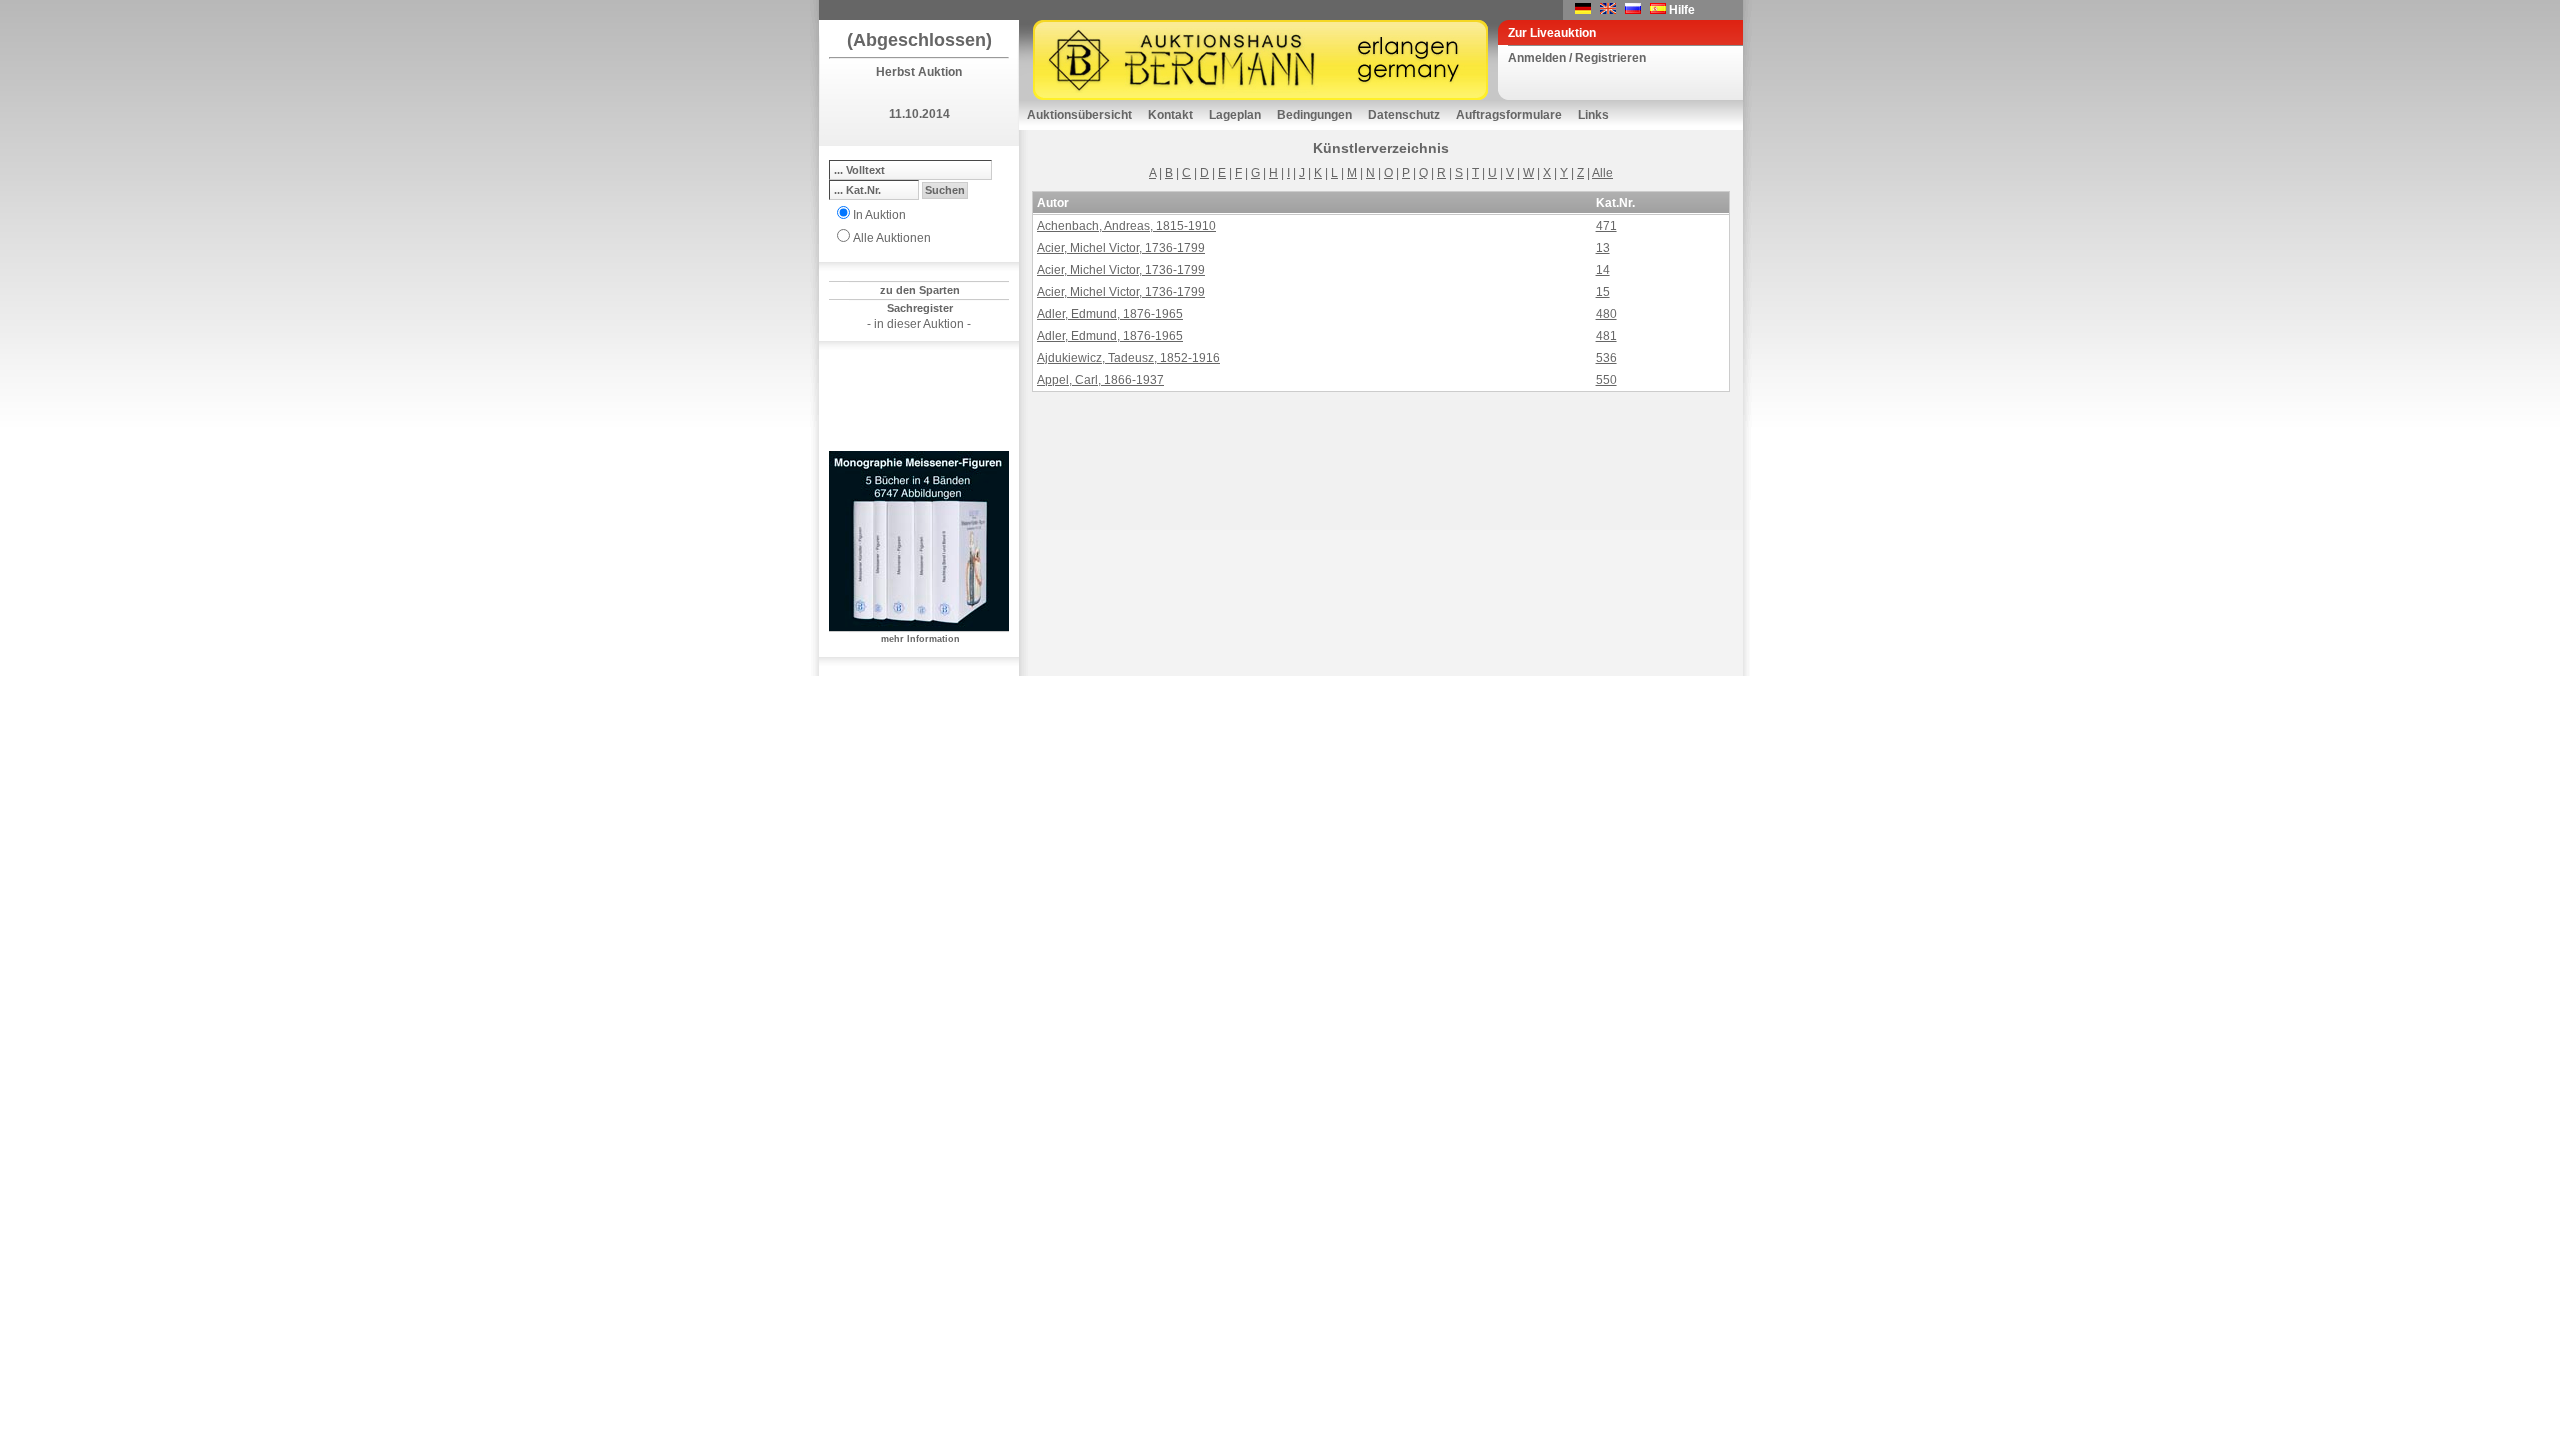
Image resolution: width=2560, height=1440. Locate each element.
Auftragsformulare (1509, 115)
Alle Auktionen (892, 238)
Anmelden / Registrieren (1577, 58)
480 (1606, 314)
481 (1606, 336)
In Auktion (879, 215)
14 (1603, 270)
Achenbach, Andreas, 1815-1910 (1126, 226)
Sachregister (920, 308)
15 (1603, 292)
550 (1606, 380)
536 (1606, 358)
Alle (1602, 173)
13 (1603, 248)
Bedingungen (1314, 115)
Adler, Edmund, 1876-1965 (1110, 314)
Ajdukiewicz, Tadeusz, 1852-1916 (1128, 358)
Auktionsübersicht (1079, 115)
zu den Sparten (920, 290)
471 (1606, 226)
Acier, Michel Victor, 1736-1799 (1121, 248)
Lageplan (1235, 115)
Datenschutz (1404, 115)
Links (1593, 115)
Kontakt (1170, 115)
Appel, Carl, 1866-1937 (1100, 380)
